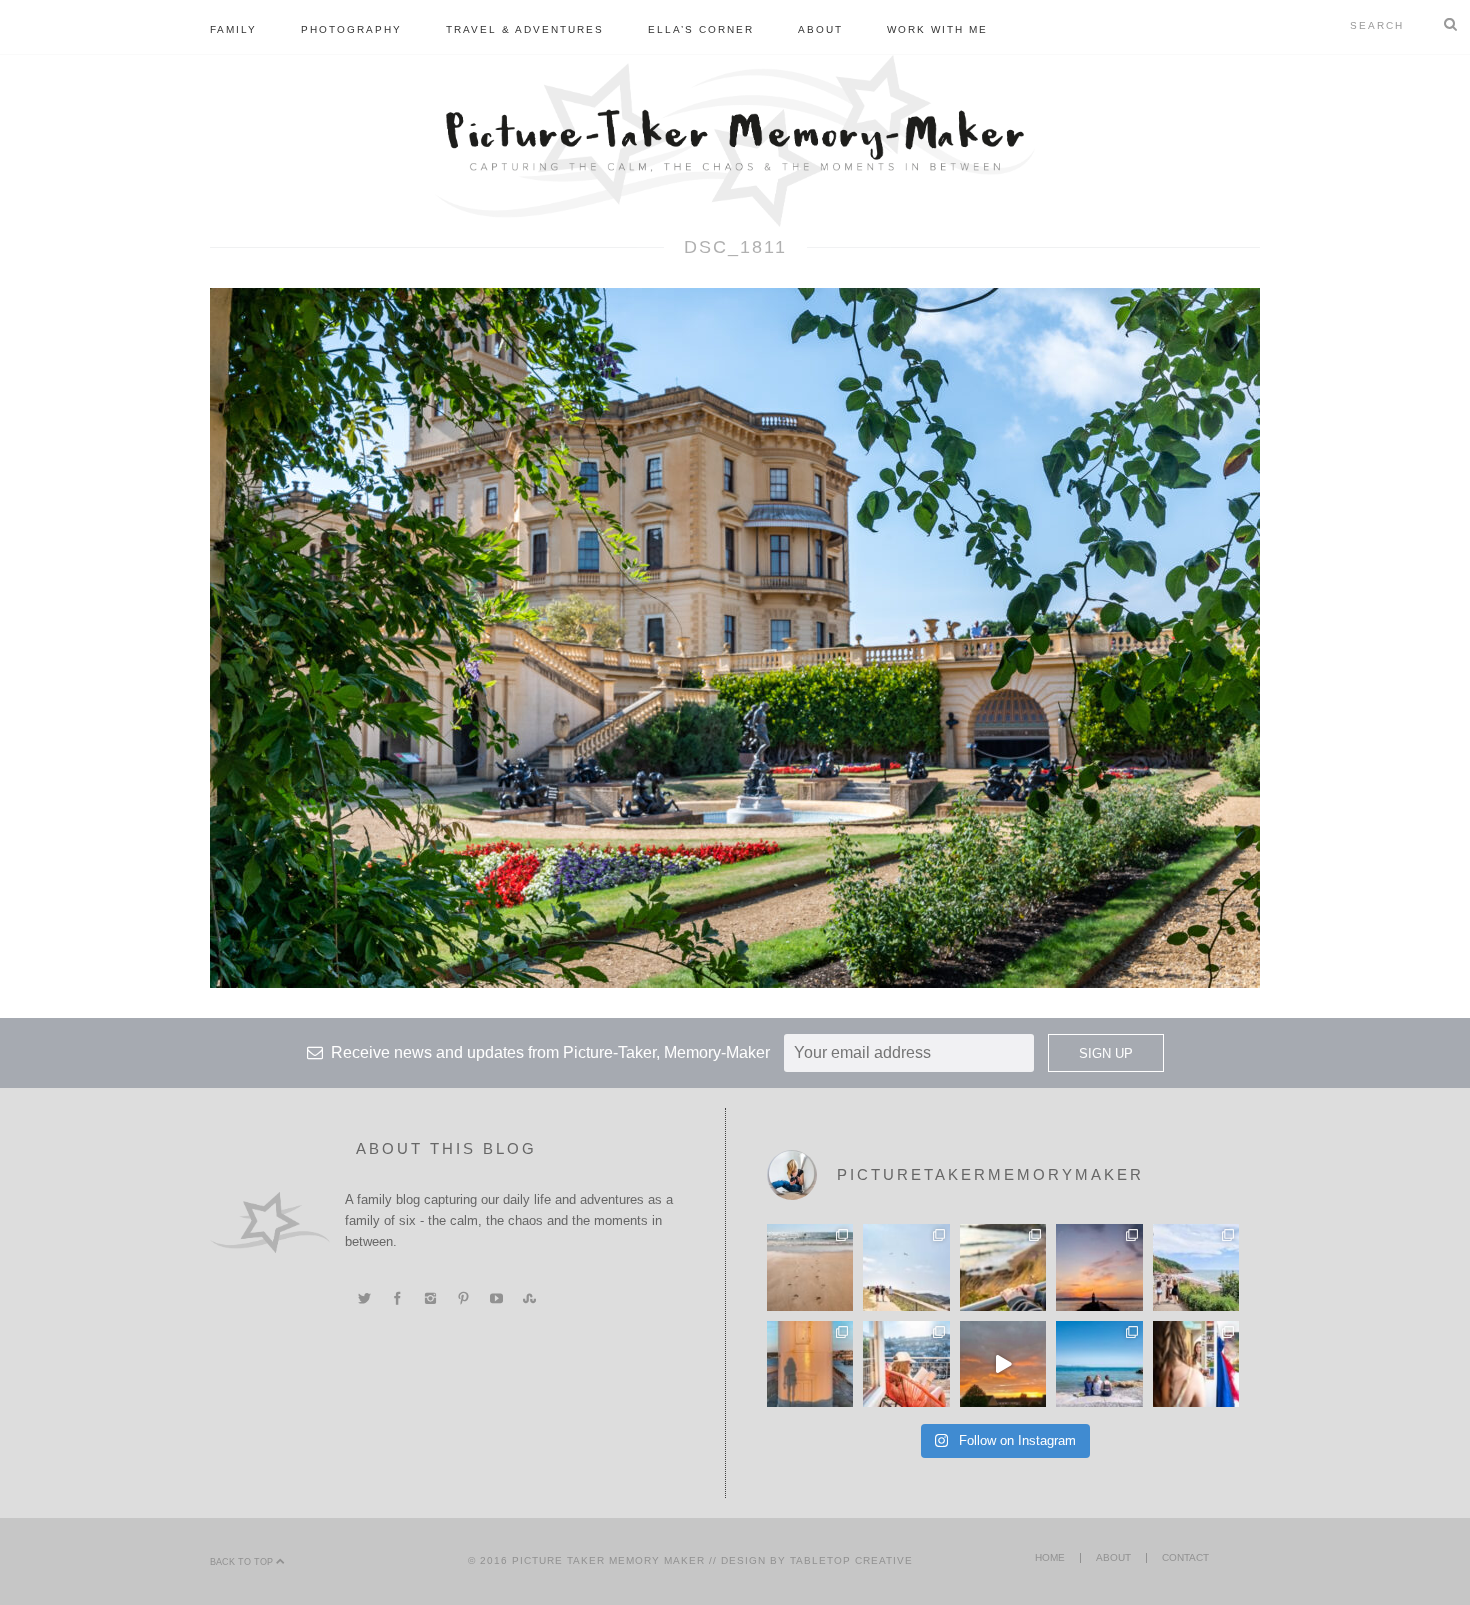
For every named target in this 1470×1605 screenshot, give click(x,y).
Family (233, 29)
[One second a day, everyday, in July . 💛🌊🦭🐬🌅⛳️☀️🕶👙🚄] (1003, 1364)
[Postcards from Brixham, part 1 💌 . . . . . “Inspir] (1099, 1364)
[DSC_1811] (735, 637)
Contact (1185, 1557)
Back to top (243, 1562)
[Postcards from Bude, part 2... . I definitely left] (810, 1267)
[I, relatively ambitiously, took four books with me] (906, 1364)
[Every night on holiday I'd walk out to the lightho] (810, 1364)
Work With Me (937, 29)
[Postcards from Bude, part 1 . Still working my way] (906, 1267)
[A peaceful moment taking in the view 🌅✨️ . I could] (1003, 1267)
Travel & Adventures (525, 29)
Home (1050, 1557)
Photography (351, 29)
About (820, 29)
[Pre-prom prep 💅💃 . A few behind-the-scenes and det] (1196, 1364)
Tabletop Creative (851, 1560)
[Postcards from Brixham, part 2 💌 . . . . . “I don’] (1196, 1267)
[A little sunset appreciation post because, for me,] (1099, 1267)
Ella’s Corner (701, 29)
